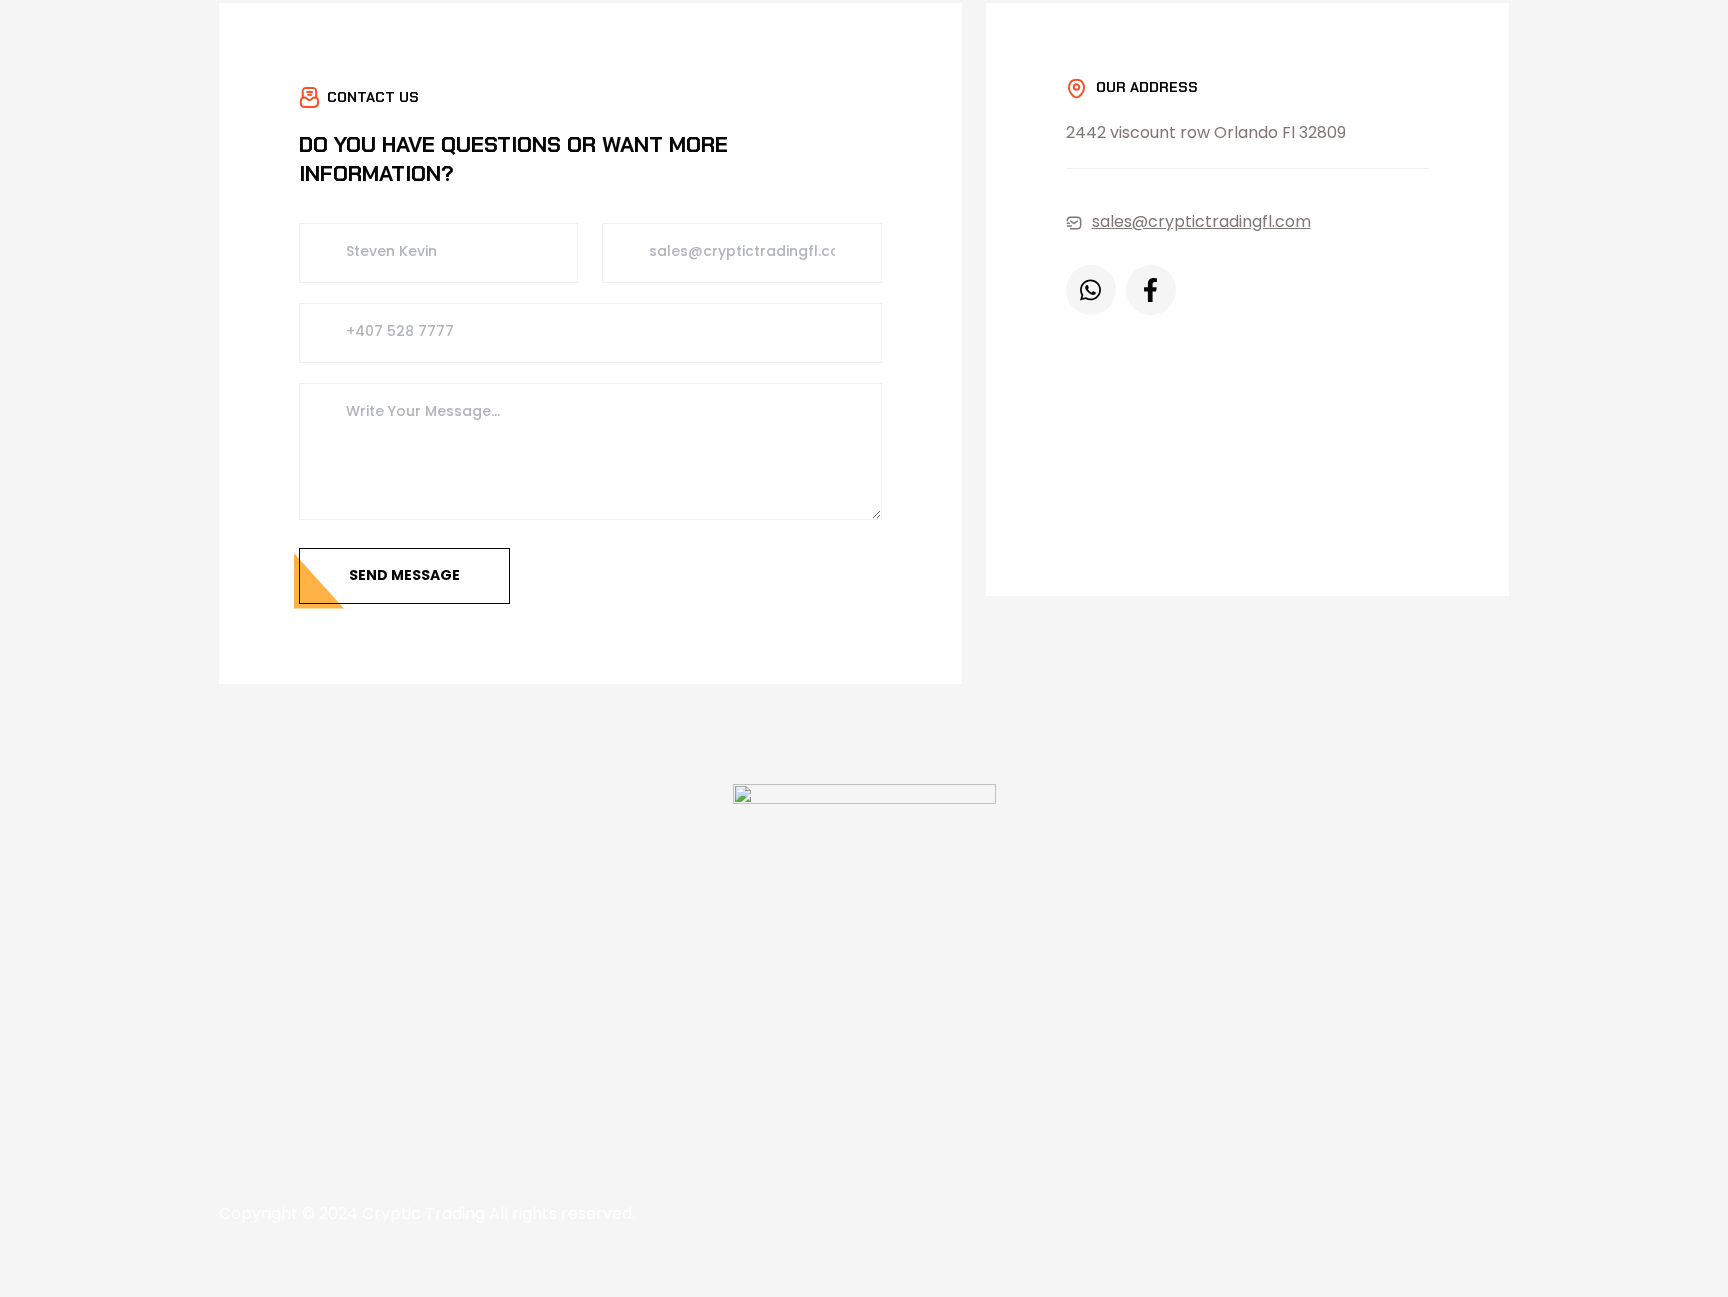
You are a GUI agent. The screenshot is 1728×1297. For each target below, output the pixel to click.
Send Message (404, 575)
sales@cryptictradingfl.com (1201, 221)
